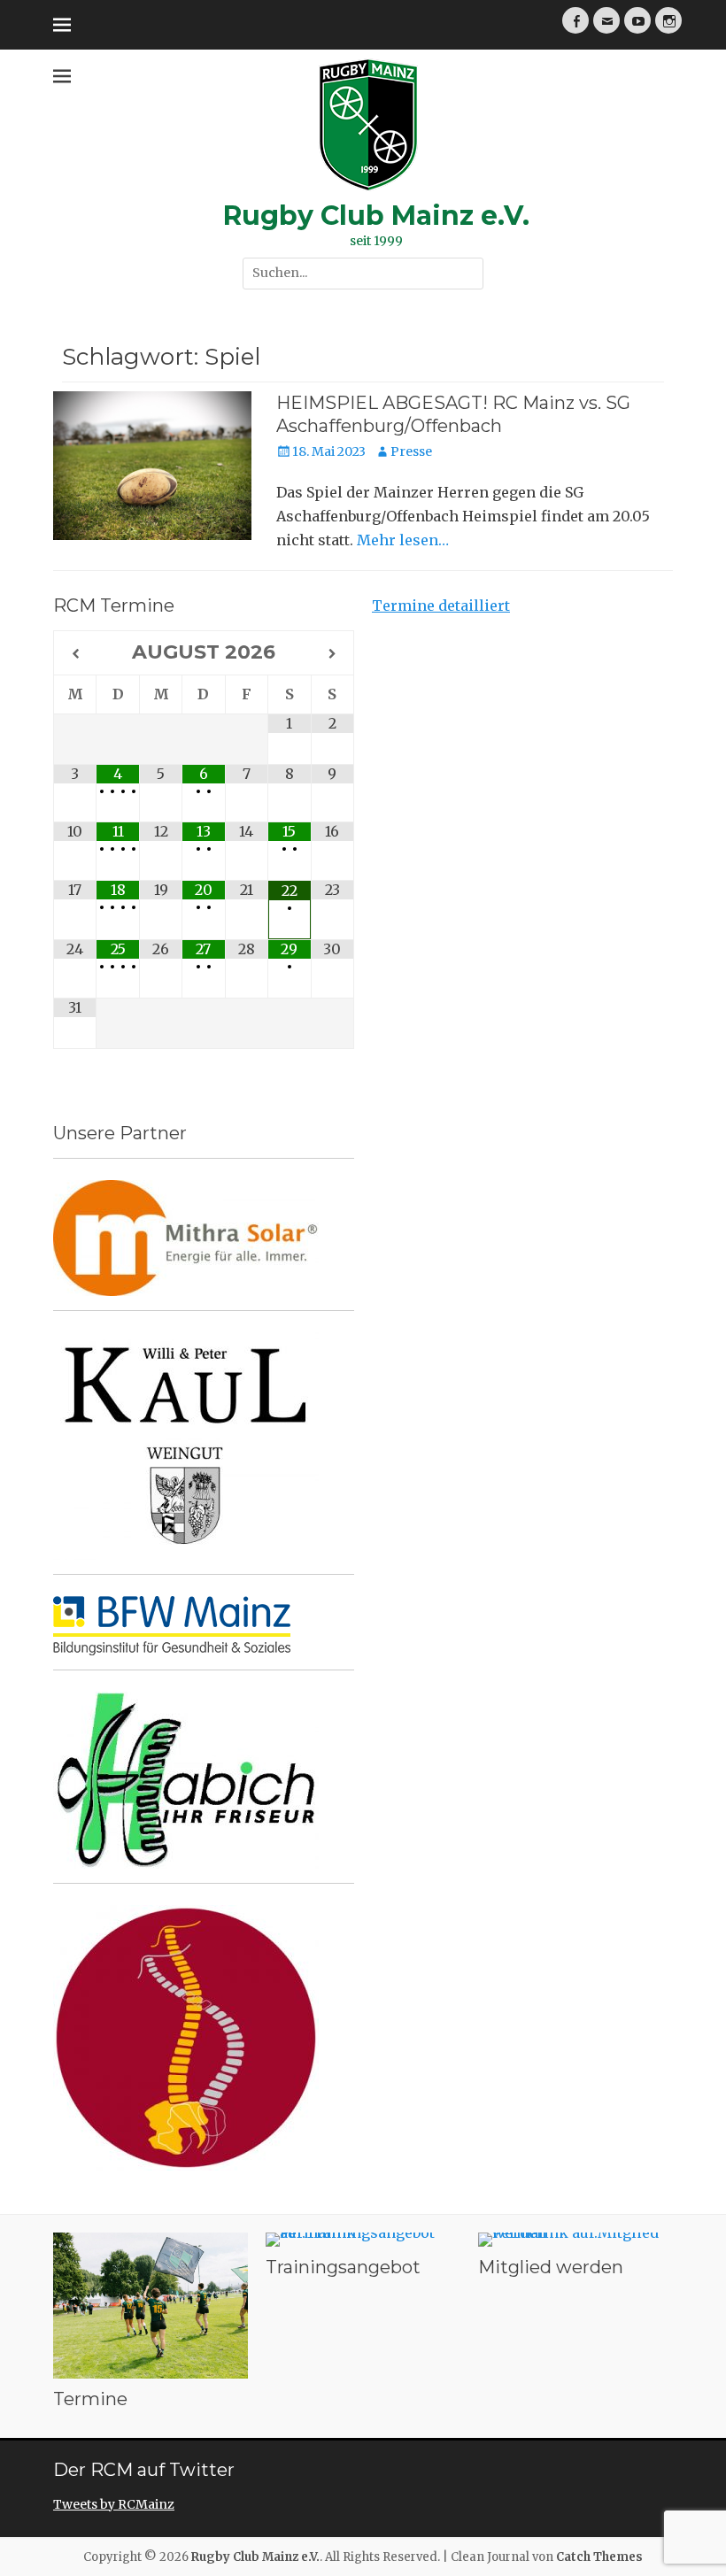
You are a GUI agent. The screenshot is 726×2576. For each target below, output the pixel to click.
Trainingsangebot (343, 2267)
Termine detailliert (441, 605)
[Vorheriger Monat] (75, 654)
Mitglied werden (551, 2267)
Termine (90, 2399)
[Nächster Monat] (332, 654)
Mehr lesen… (403, 540)
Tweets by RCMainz (114, 2504)
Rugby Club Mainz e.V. (376, 216)
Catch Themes (599, 2557)
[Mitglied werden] (575, 2240)
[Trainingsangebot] (363, 2240)
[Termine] (151, 2306)
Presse (411, 451)
